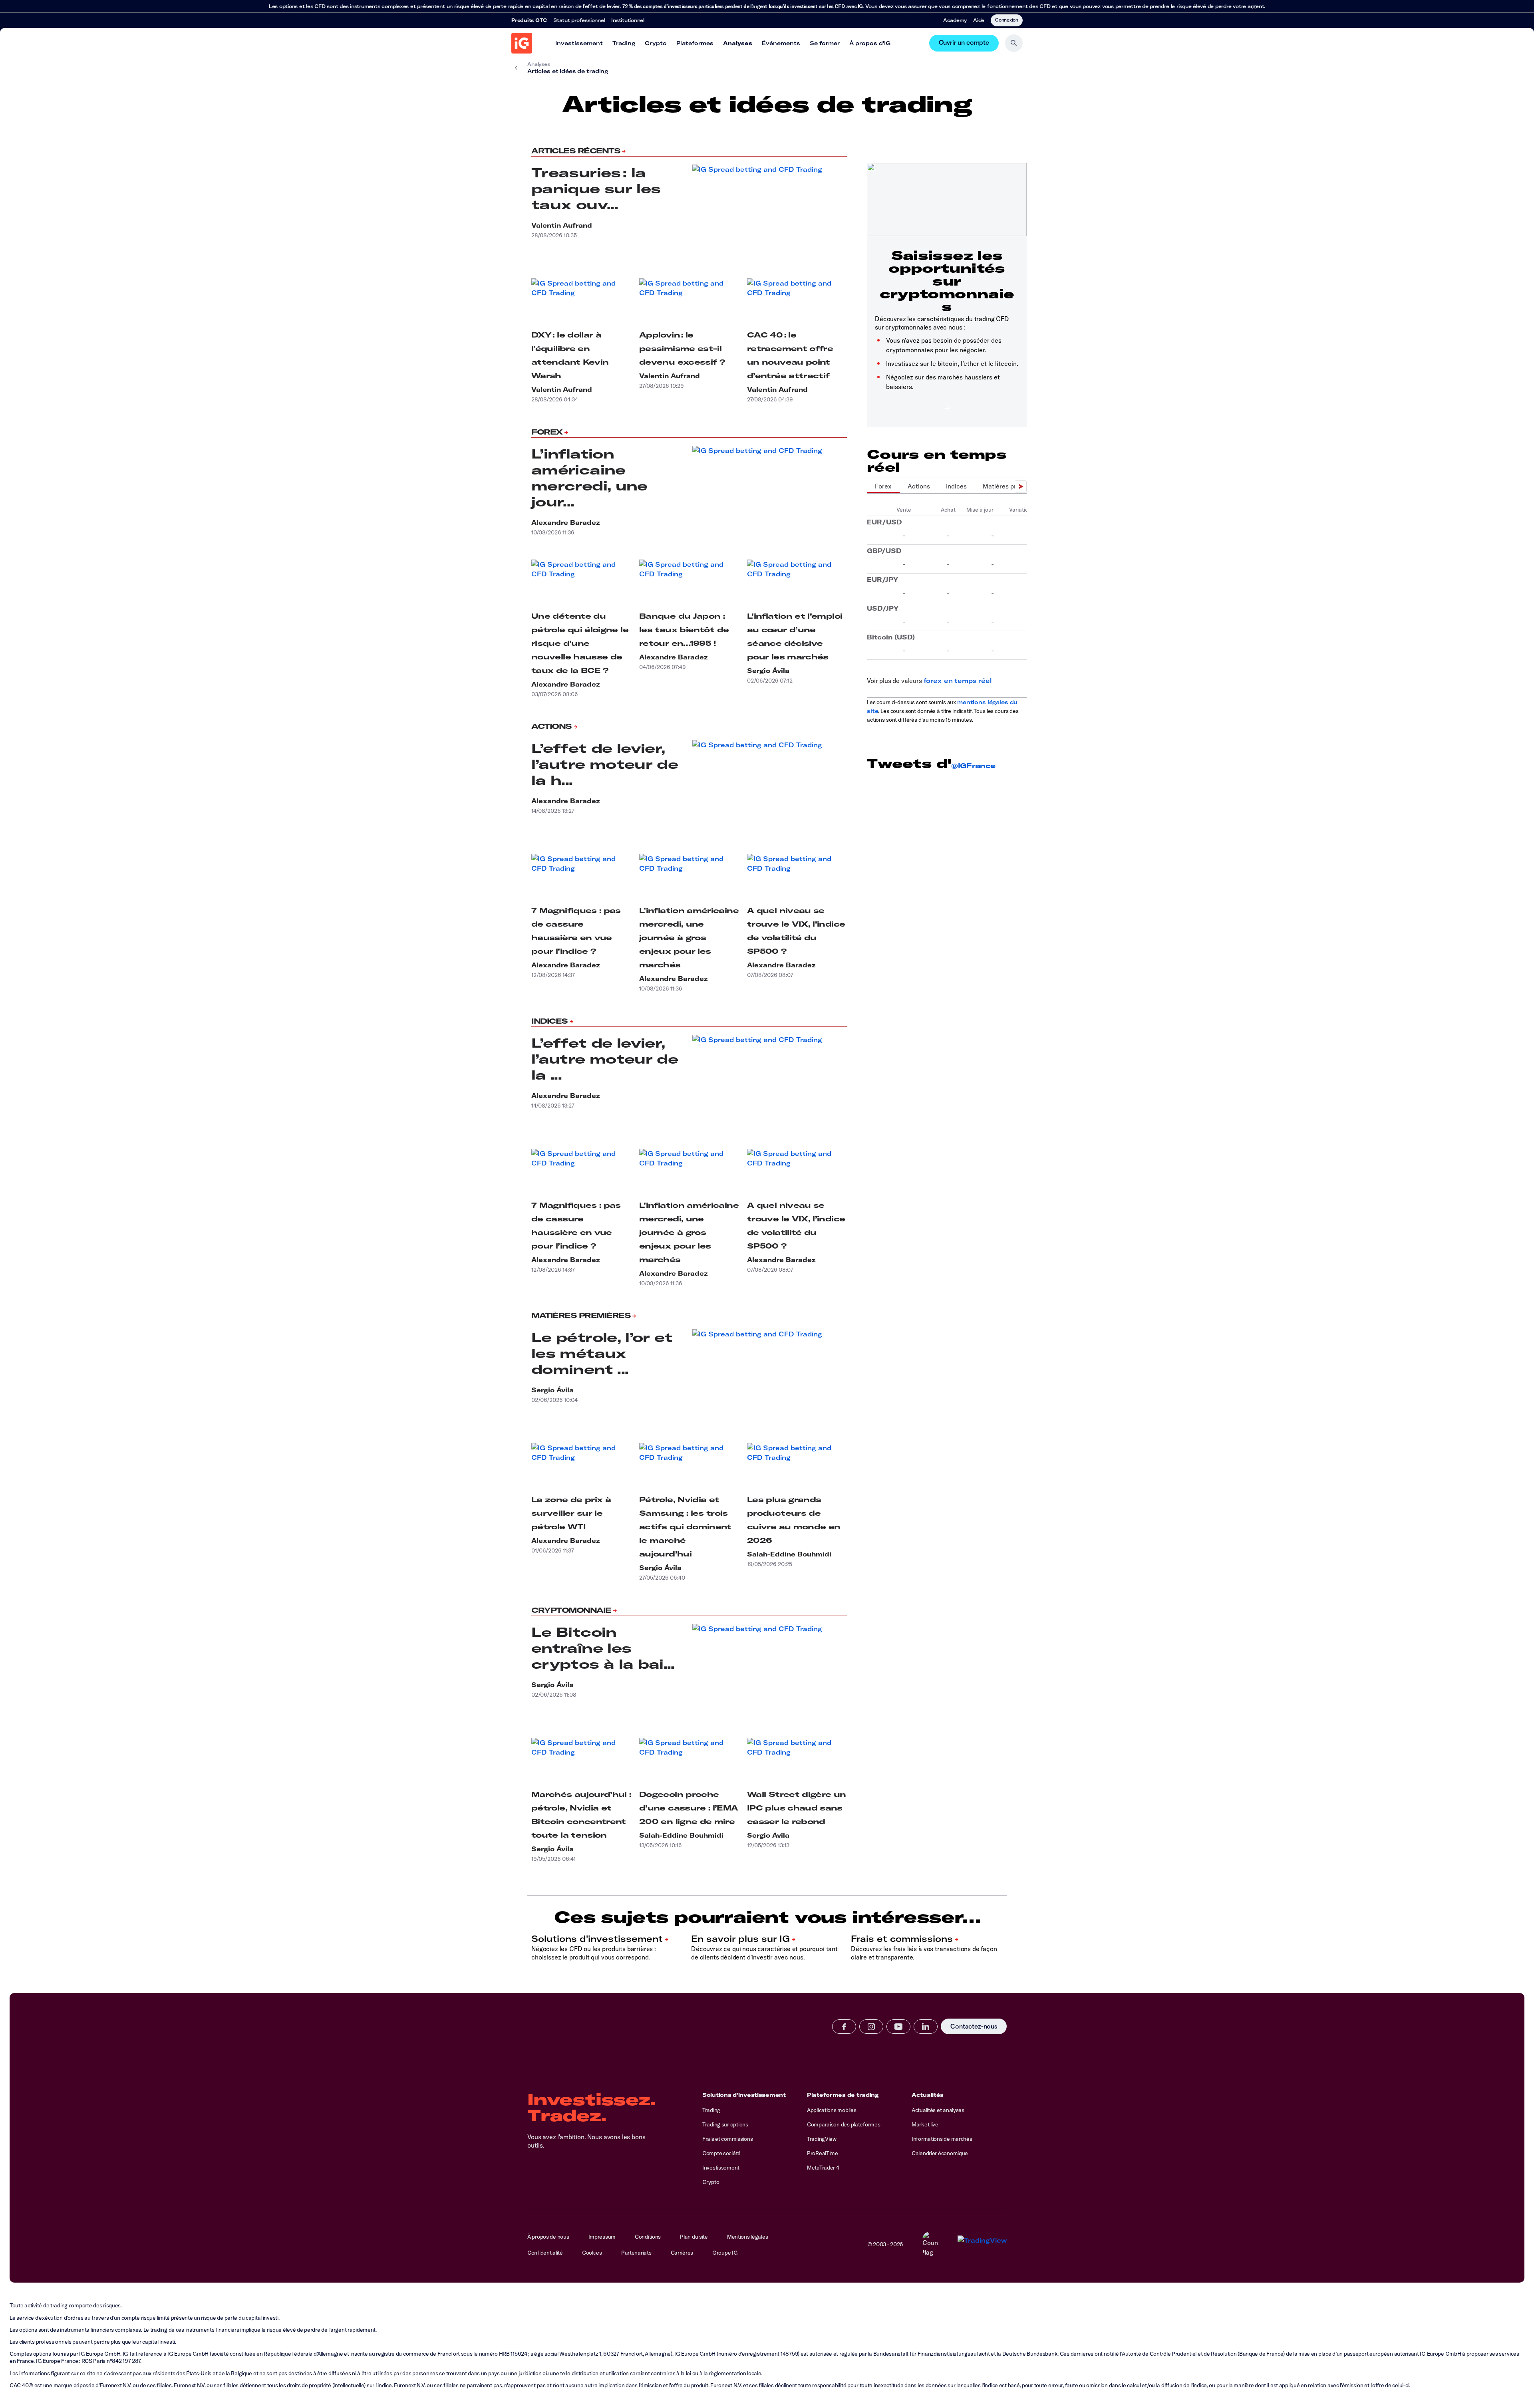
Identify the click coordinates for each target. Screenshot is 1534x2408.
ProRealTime (823, 2153)
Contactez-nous (974, 2026)
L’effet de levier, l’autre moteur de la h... (605, 764)
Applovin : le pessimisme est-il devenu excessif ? (682, 348)
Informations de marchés (942, 2139)
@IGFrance (973, 766)
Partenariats (636, 2253)
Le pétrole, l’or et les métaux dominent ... (602, 1353)
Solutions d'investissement (744, 2095)
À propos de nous (548, 2237)
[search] (1014, 43)
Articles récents (576, 151)
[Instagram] (871, 2027)
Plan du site (694, 2237)
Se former (825, 43)
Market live (925, 2124)
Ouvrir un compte (964, 43)
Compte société (721, 2153)
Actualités (928, 2095)
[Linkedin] (926, 2027)
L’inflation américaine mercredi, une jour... (589, 478)
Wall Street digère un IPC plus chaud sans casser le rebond (797, 1808)
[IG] (522, 43)
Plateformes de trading (843, 2095)
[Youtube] (898, 2027)
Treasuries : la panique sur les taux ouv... (596, 189)
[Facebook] (844, 2027)
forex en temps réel (958, 681)
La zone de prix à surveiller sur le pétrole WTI (571, 1513)
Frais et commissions (727, 2139)
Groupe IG (725, 2253)
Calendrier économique (940, 2153)
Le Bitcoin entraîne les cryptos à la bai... (603, 1648)
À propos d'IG (870, 43)
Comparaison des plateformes (844, 2124)
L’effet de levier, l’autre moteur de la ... (605, 1059)
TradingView (822, 2139)
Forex (547, 432)
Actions (551, 726)
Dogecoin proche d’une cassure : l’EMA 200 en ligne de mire (689, 1808)
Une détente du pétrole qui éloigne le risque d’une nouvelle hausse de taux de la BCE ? (580, 643)
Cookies (592, 2253)
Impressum (602, 2237)
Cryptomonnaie (571, 1610)
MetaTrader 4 (823, 2168)
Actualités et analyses (938, 2110)
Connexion (1007, 20)
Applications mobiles (832, 2110)
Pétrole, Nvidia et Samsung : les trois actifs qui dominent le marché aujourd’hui (685, 1527)
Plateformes (695, 43)
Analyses (738, 43)
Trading (624, 43)
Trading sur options (725, 2124)
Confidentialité (545, 2253)
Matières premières (581, 1315)
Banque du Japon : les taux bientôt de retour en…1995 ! (684, 630)
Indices (549, 1021)
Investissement (579, 43)
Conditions (648, 2237)
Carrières (682, 2253)
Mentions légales (748, 2237)
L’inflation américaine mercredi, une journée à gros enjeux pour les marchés (689, 938)
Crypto (656, 43)
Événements (781, 43)
